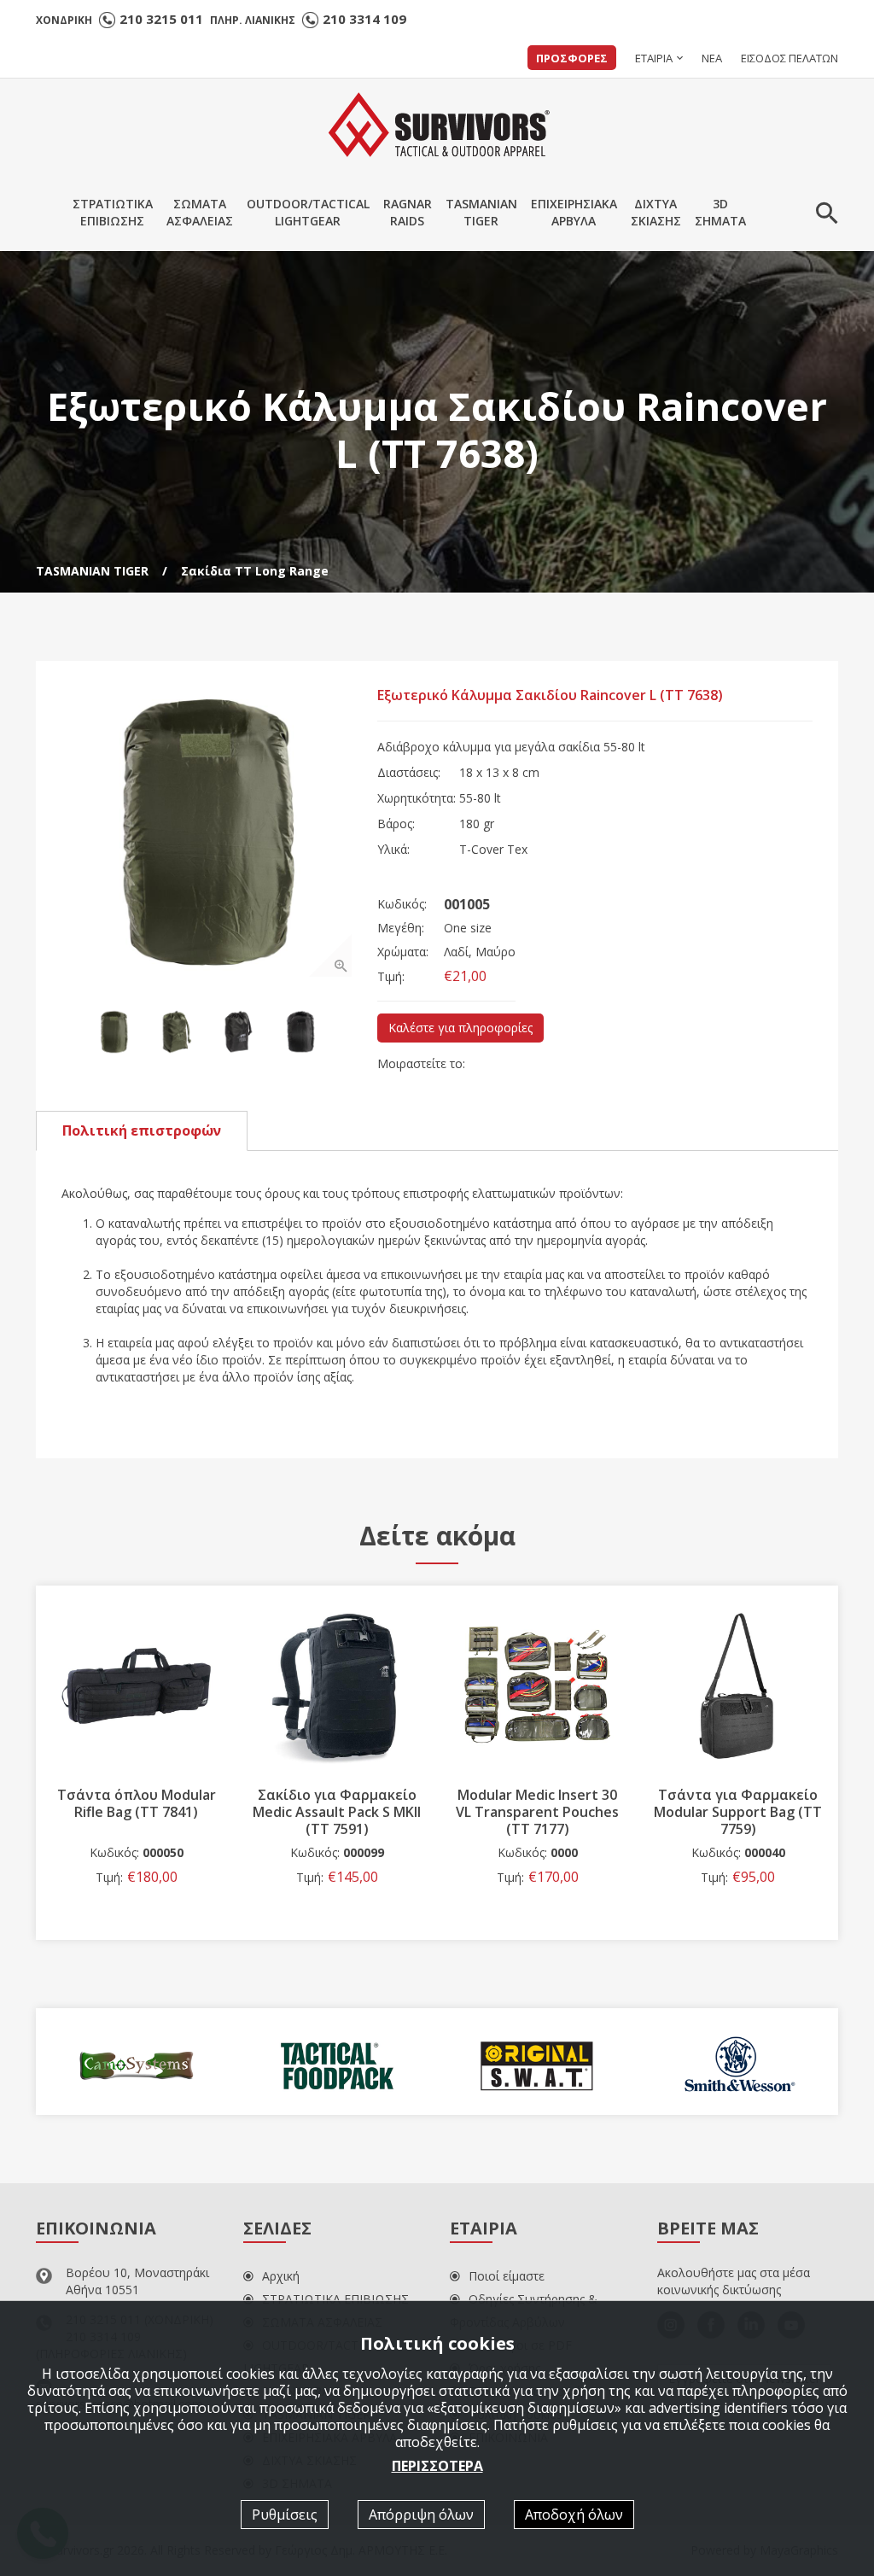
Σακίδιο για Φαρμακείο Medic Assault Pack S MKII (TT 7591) (136, 1812)
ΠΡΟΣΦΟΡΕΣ (572, 58)
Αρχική (281, 2276)
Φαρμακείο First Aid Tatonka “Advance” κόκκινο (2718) (738, 1812)
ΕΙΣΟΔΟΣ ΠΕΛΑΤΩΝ (790, 58)
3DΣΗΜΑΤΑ (720, 212)
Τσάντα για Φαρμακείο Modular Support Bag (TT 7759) (537, 1812)
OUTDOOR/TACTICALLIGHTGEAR (308, 212)
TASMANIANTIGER (481, 212)
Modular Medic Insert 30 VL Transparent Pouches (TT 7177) (337, 1812)
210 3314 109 (364, 19)
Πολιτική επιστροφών (142, 1130)
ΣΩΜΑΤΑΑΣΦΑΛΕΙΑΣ (200, 212)
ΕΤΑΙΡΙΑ (654, 58)
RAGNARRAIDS (408, 212)
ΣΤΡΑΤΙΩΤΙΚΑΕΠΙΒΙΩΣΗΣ (113, 212)
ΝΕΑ (712, 58)
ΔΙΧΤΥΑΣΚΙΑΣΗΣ (656, 212)
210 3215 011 (161, 19)
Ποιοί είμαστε (507, 2276)
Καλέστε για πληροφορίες (460, 1028)
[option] (207, 832)
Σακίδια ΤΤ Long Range (255, 571)
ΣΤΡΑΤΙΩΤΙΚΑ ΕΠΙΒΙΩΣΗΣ (335, 2299)
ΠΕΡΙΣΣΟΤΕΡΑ (437, 2465)
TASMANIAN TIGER (92, 571)
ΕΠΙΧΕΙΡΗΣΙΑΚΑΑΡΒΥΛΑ (574, 212)
